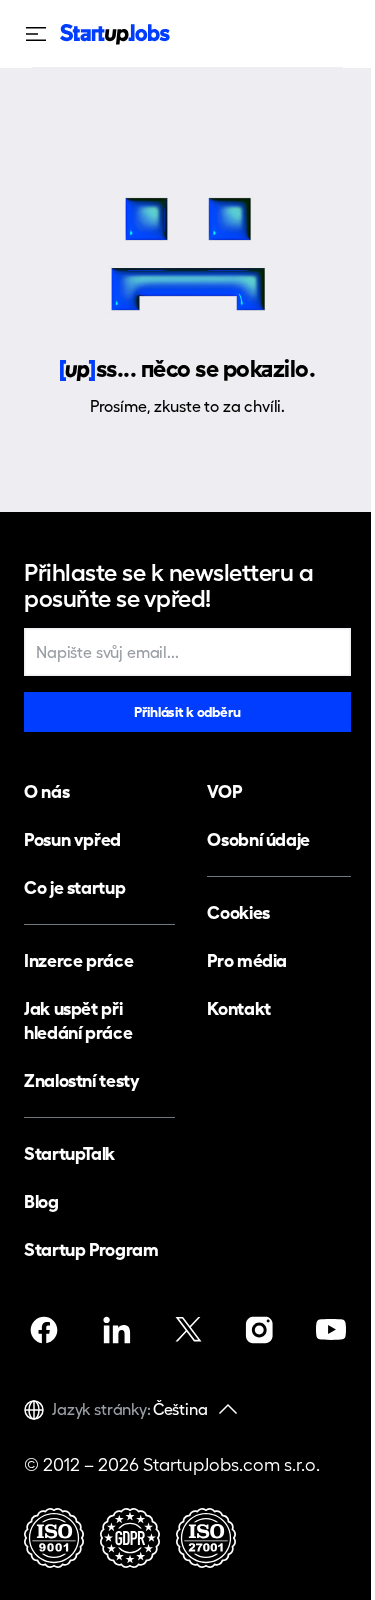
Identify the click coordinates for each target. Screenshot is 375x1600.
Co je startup (74, 887)
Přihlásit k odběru (187, 712)
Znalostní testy (82, 1080)
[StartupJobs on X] (188, 1330)
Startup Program (91, 1249)
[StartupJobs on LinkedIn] (116, 1330)
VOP (224, 791)
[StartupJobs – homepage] (115, 34)
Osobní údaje (258, 839)
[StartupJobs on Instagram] (259, 1330)
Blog (41, 1201)
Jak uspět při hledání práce (78, 1020)
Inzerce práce (78, 960)
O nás (46, 791)
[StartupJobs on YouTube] (331, 1330)
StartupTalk (69, 1153)
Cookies (238, 912)
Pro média (247, 960)
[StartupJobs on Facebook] (44, 1330)
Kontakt (238, 1008)
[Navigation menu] (42, 34)
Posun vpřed (72, 839)
